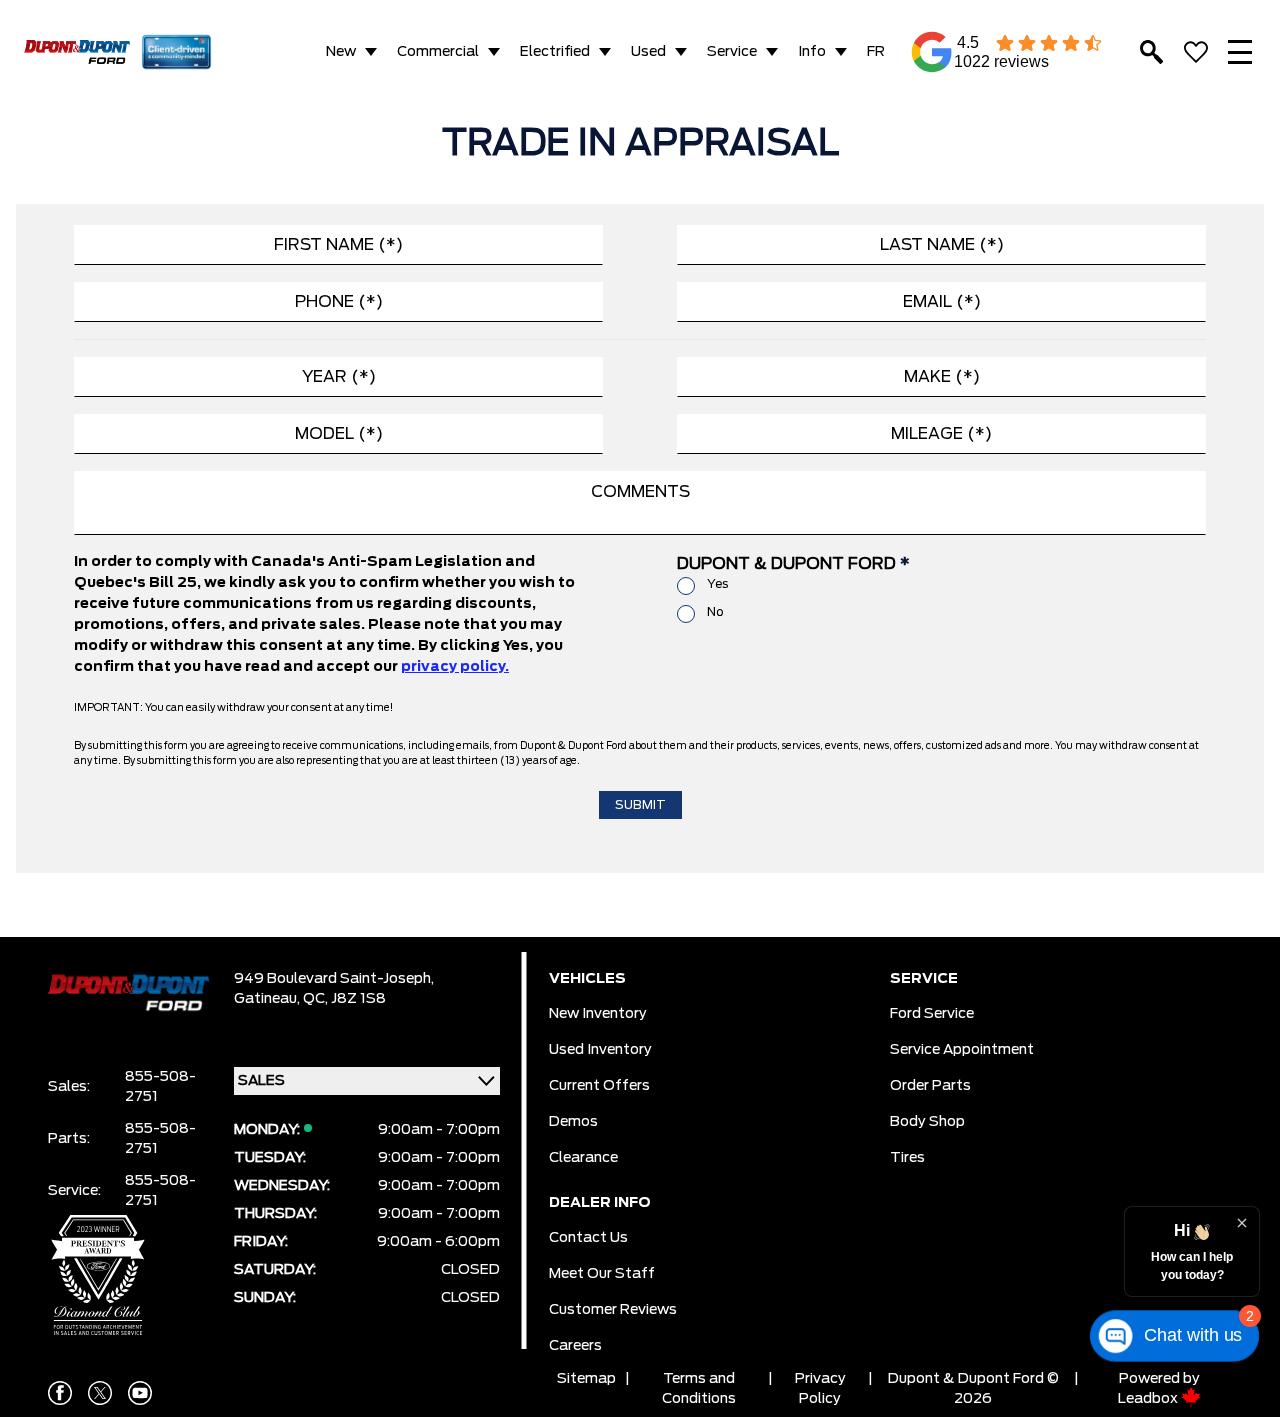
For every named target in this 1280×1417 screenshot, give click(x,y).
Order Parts (930, 1086)
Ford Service (932, 1014)
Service (732, 52)
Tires (907, 1158)
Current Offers (599, 1086)
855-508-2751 (160, 1087)
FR (876, 52)
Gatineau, (268, 999)
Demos (573, 1122)
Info (812, 52)
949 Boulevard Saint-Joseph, (334, 979)
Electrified (555, 52)
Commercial (438, 52)
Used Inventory (600, 1050)
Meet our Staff (602, 1274)
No (715, 612)
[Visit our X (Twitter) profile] (100, 1393)
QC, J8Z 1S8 (344, 999)
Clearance (583, 1158)
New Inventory (598, 1014)
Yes (717, 584)
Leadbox (1149, 1399)
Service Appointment (962, 1050)
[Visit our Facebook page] (60, 1393)
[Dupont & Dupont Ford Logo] (77, 52)
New (341, 52)
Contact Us (588, 1238)
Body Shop (927, 1122)
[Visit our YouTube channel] (140, 1393)
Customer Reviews (613, 1310)
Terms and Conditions (699, 1389)
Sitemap (586, 1379)
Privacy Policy (820, 1389)
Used (648, 52)
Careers (575, 1346)
